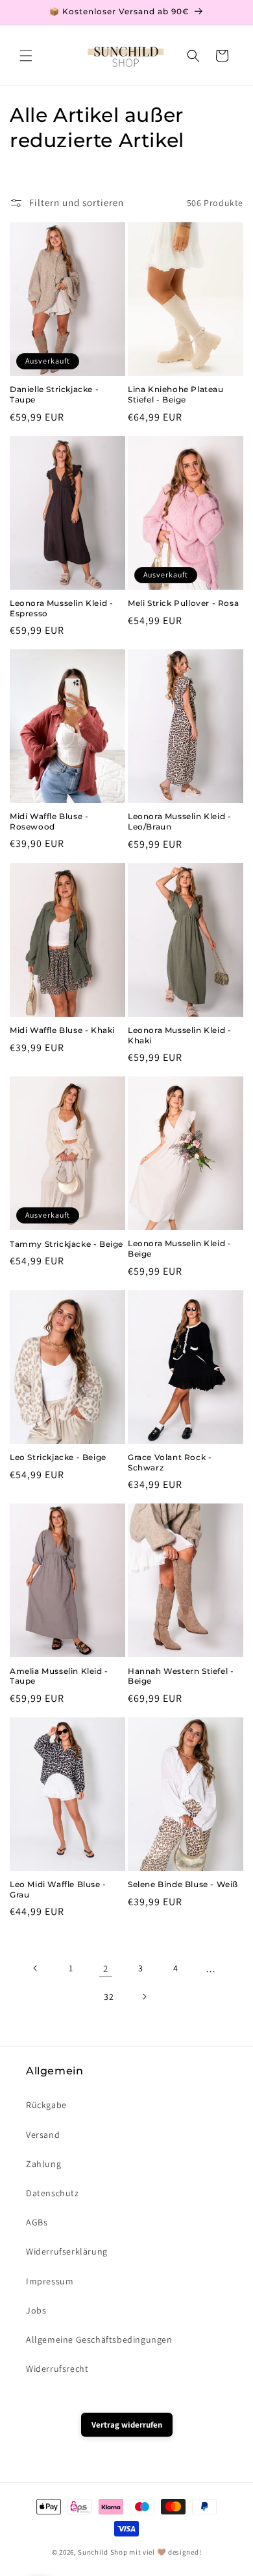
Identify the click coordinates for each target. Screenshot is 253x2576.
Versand (43, 2135)
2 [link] (106, 1968)
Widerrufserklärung (67, 2251)
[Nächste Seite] (144, 1997)
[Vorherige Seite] (36, 1968)
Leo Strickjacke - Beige (58, 1457)
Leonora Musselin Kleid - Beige (179, 1248)
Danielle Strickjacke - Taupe (54, 394)
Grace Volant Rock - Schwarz (170, 1462)
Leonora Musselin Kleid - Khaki (179, 1035)
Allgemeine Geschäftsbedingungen (99, 2339)
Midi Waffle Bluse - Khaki (62, 1030)
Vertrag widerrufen (127, 2425)
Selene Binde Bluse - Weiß (183, 1884)
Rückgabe (46, 2105)
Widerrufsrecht (57, 2369)
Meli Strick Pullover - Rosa (183, 603)
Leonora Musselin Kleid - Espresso (61, 608)
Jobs (36, 2310)
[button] (26, 56)
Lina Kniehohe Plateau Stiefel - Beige (176, 394)
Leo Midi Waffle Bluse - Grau (58, 1889)
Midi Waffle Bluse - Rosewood (49, 821)
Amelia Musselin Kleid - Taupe (59, 1676)
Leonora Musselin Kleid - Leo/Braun (179, 821)
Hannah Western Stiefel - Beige (181, 1676)
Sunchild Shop (102, 2552)
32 (109, 1997)
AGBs (37, 2222)
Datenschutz (53, 2193)
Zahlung (43, 2164)
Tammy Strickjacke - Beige (66, 1244)
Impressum (50, 2281)
